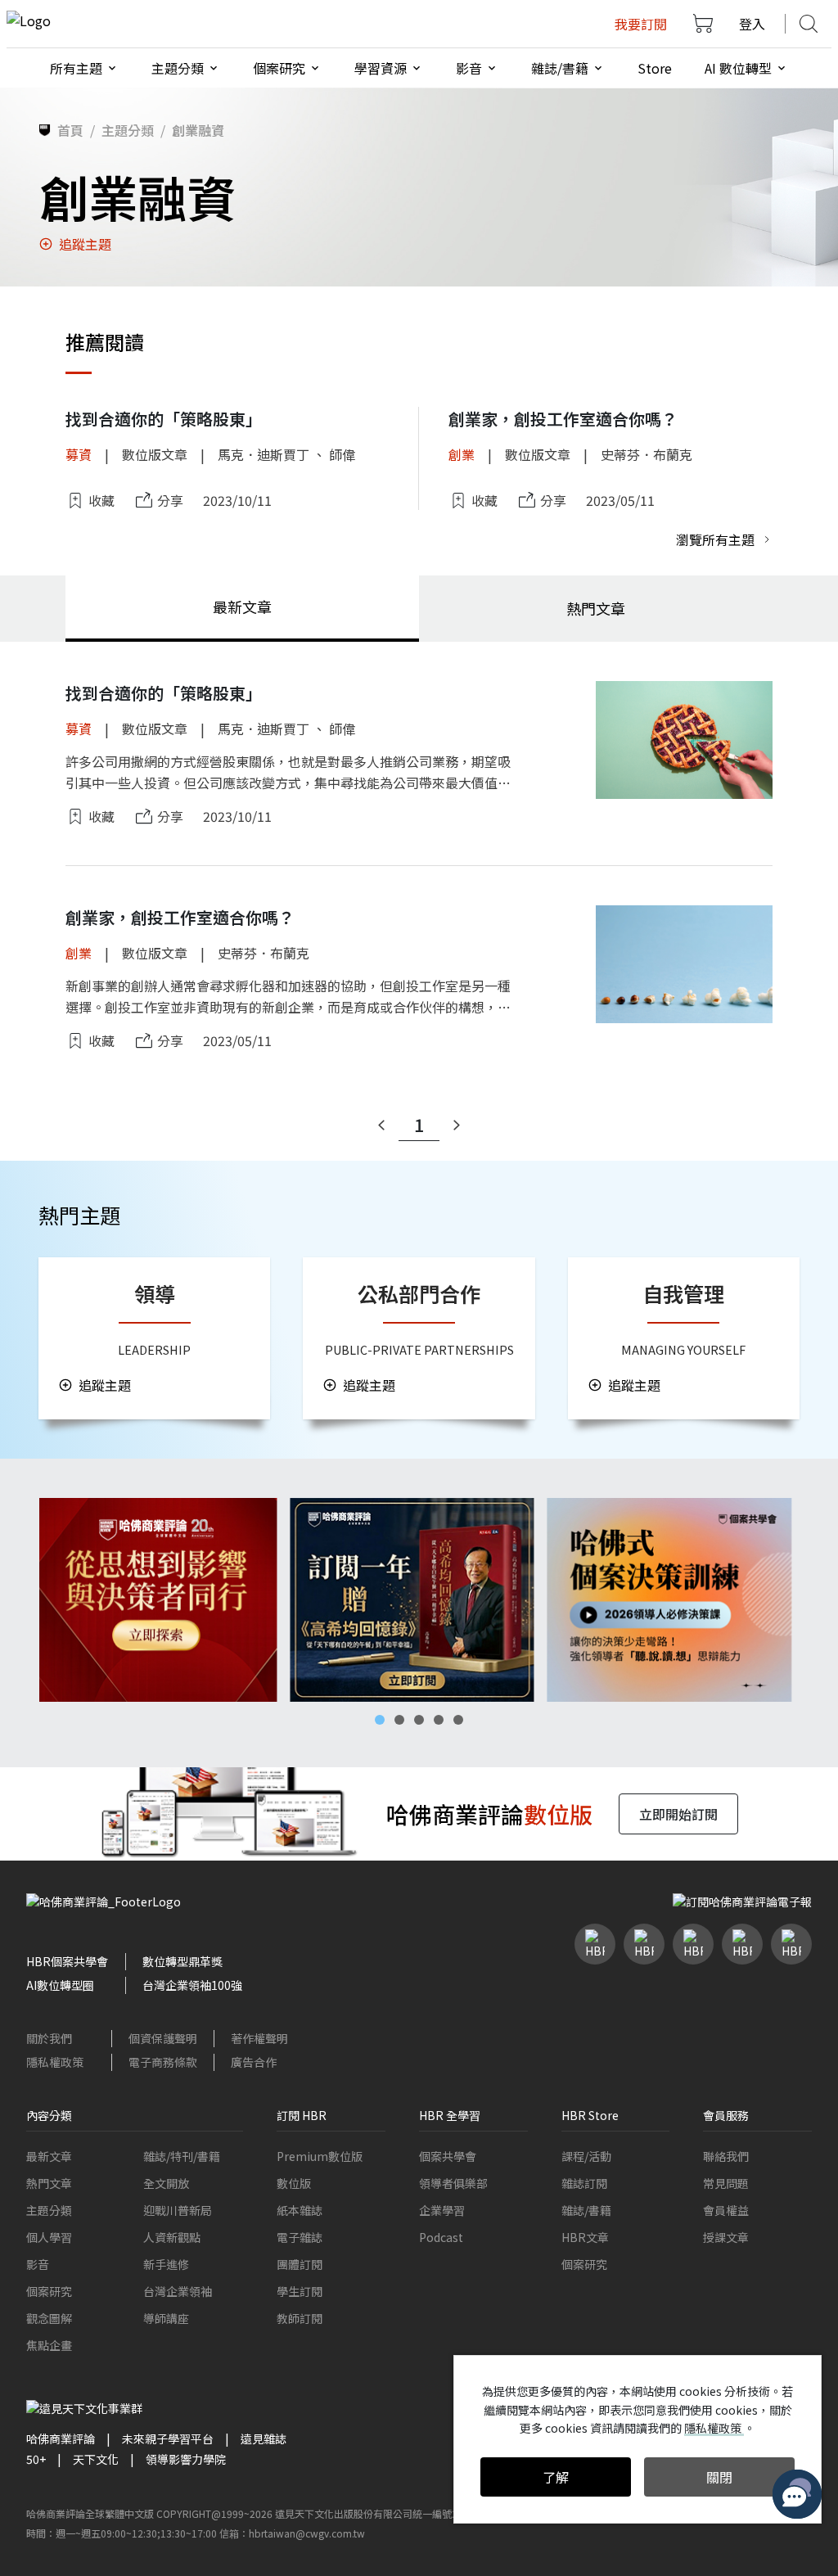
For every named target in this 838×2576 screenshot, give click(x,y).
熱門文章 (49, 2183)
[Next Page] (457, 1126)
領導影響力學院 (186, 2459)
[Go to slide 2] (399, 1720)
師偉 (342, 454)
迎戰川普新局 (178, 2210)
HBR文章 (585, 2237)
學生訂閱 (300, 2291)
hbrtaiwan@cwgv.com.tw (307, 2533)
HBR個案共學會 (67, 1961)
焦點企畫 (49, 2345)
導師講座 (166, 2318)
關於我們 (49, 2038)
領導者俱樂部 (453, 2183)
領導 (155, 1293)
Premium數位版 (320, 2156)
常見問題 (726, 2183)
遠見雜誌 (264, 2438)
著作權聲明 (259, 2038)
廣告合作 (254, 2062)
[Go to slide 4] (439, 1720)
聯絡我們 (726, 2156)
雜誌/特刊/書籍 (182, 2156)
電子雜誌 (300, 2237)
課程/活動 (586, 2156)
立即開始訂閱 (678, 1814)
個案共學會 (448, 2156)
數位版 (294, 2183)
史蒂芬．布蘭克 (647, 454)
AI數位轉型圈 (60, 1985)
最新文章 (49, 2156)
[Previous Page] (381, 1126)
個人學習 (49, 2237)
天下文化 (96, 2459)
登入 (752, 24)
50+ (36, 2459)
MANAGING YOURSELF (683, 1349)
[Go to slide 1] (380, 1720)
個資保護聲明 (163, 2038)
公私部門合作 (419, 1293)
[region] (419, 1600)
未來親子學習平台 (168, 2438)
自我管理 (683, 1293)
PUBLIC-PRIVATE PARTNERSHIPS (419, 1349)
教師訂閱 (300, 2318)
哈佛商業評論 (61, 2438)
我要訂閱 (641, 24)
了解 (556, 2477)
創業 (462, 454)
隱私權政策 (55, 2062)
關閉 (719, 2477)
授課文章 (726, 2237)
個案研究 (49, 2291)
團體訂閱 (300, 2264)
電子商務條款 (163, 2062)
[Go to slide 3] (419, 1720)
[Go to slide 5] (458, 1720)
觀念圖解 (49, 2318)
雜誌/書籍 (586, 2210)
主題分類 (49, 2210)
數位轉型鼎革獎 (182, 1961)
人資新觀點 (172, 2237)
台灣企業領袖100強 (192, 1985)
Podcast (441, 2237)
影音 (38, 2264)
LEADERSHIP (154, 1349)
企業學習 (442, 2210)
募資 (79, 454)
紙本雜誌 (300, 2210)
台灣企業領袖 (178, 2291)
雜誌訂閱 (584, 2183)
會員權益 (726, 2210)
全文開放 (166, 2183)
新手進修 (166, 2264)
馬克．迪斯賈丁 (264, 454)
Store (655, 68)
